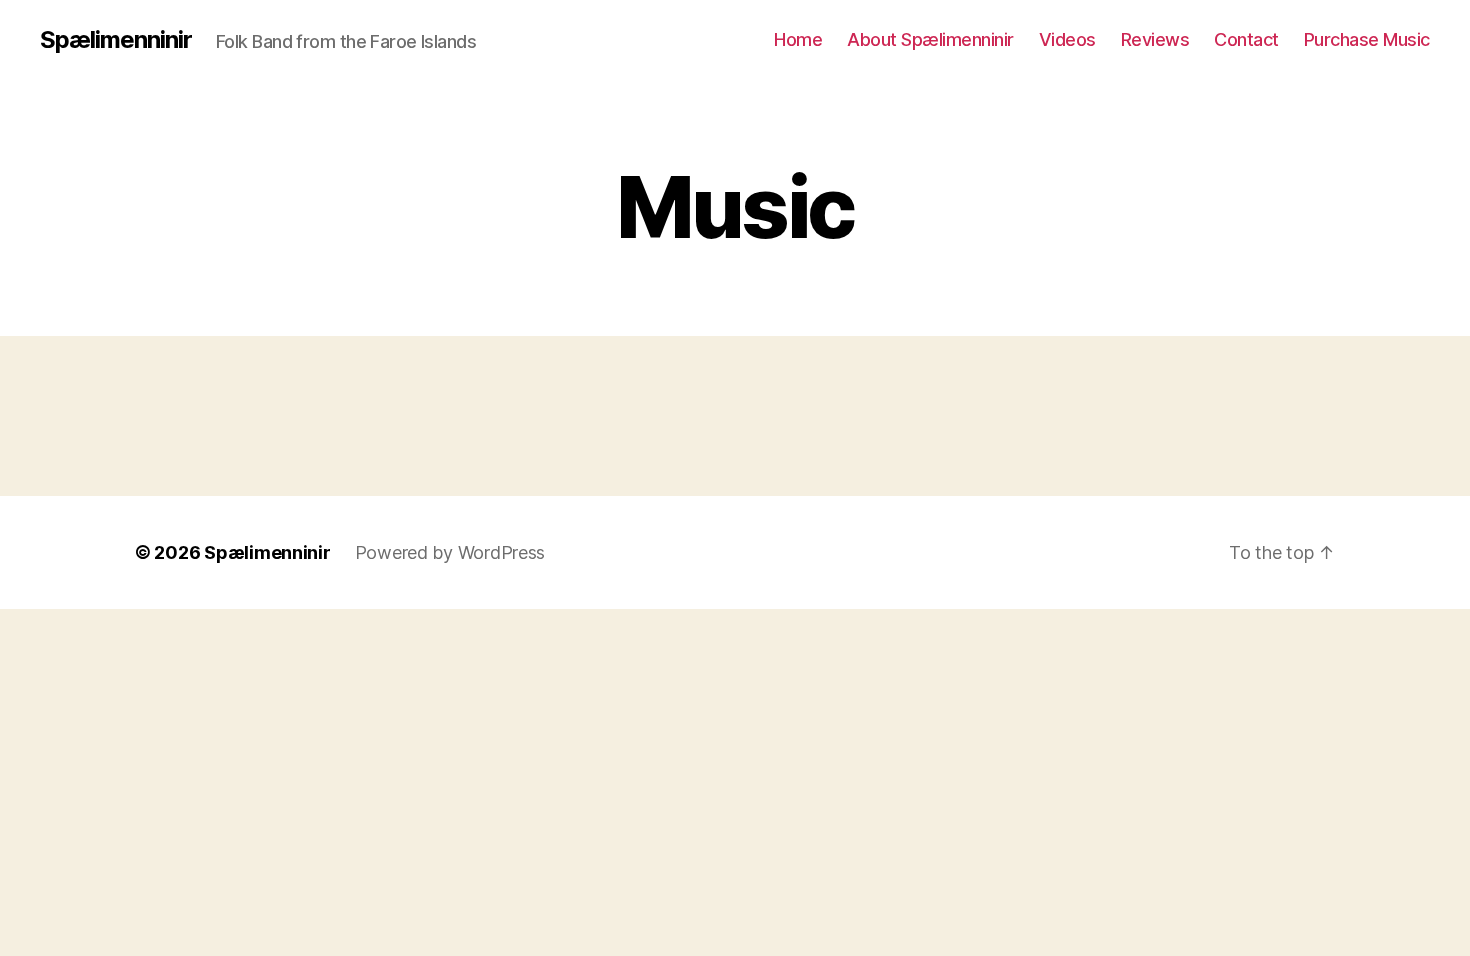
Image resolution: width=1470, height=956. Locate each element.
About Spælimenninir (930, 39)
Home (798, 39)
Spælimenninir (116, 40)
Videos (1067, 39)
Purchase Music (1367, 39)
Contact (1246, 39)
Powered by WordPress (450, 552)
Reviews (1155, 39)
